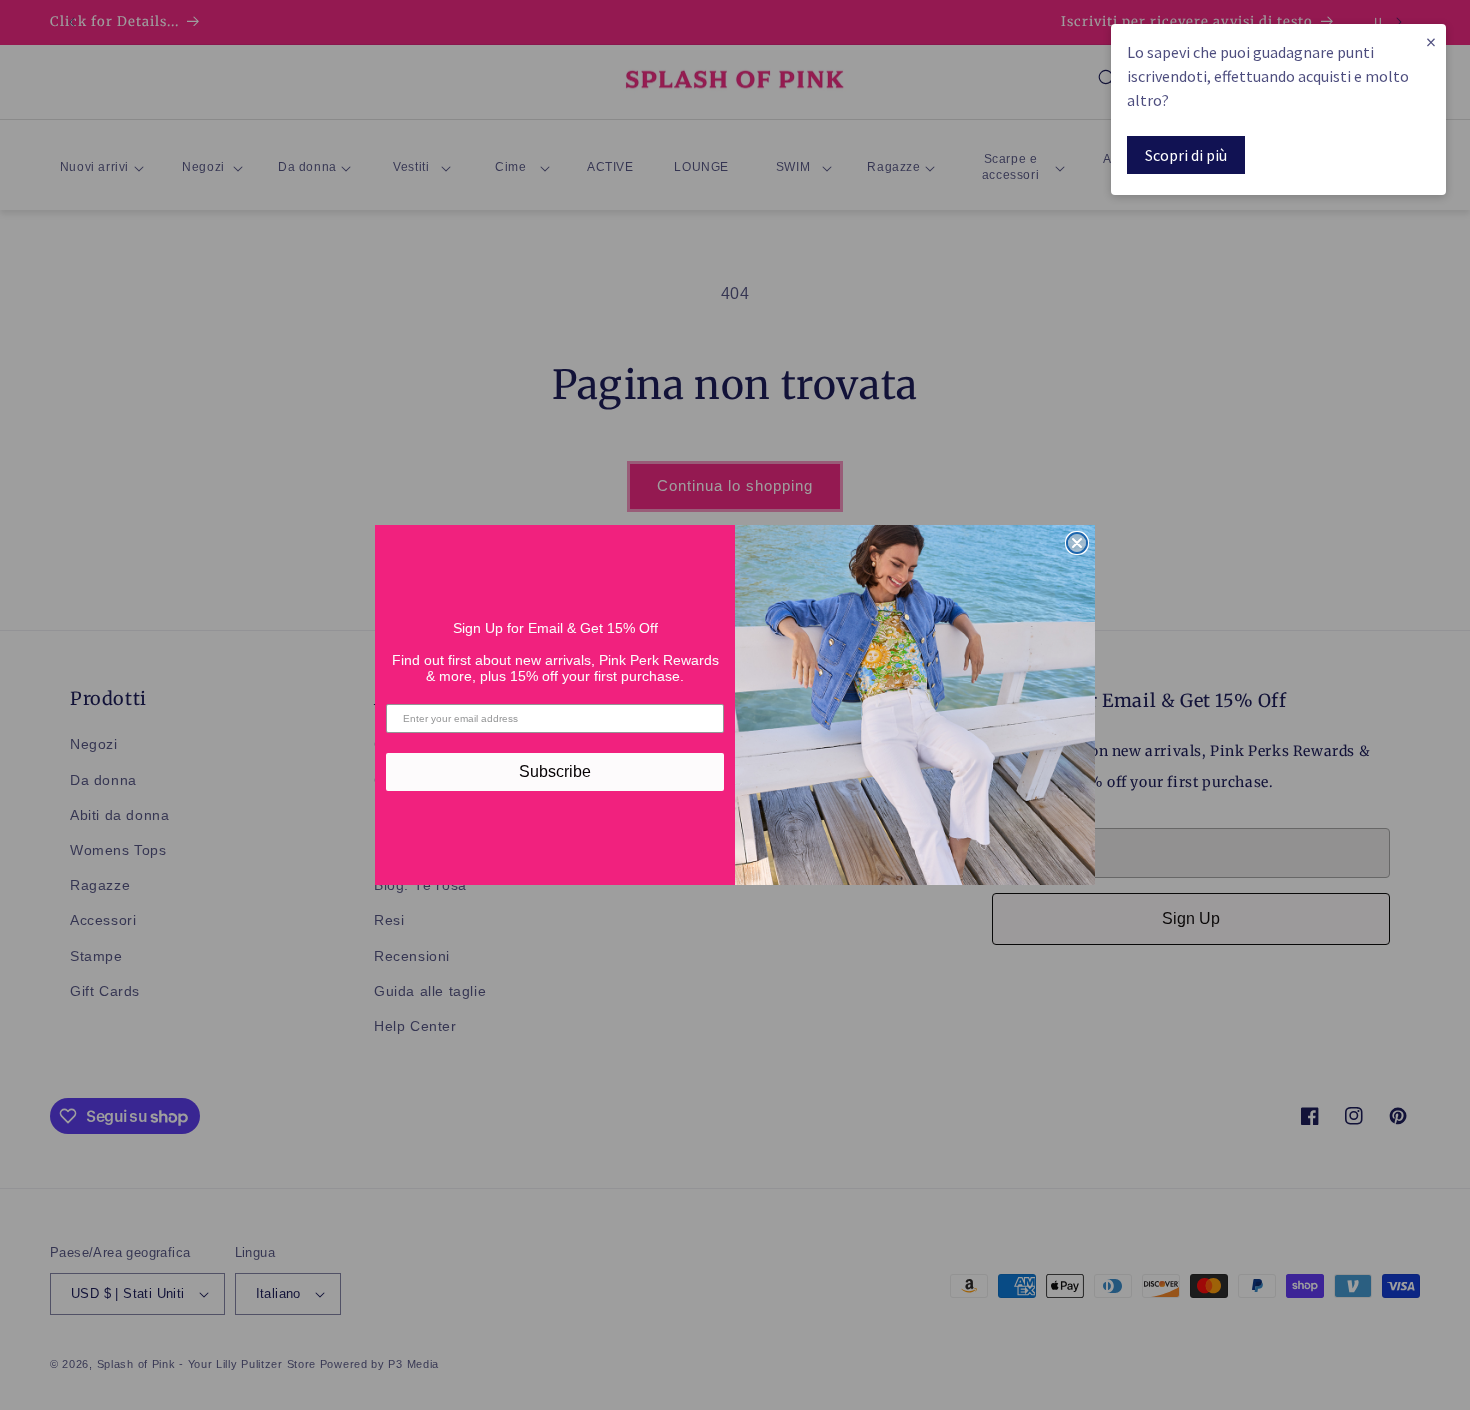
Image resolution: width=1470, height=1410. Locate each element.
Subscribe (555, 771)
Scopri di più (1186, 155)
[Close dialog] (1077, 543)
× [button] (1431, 41)
